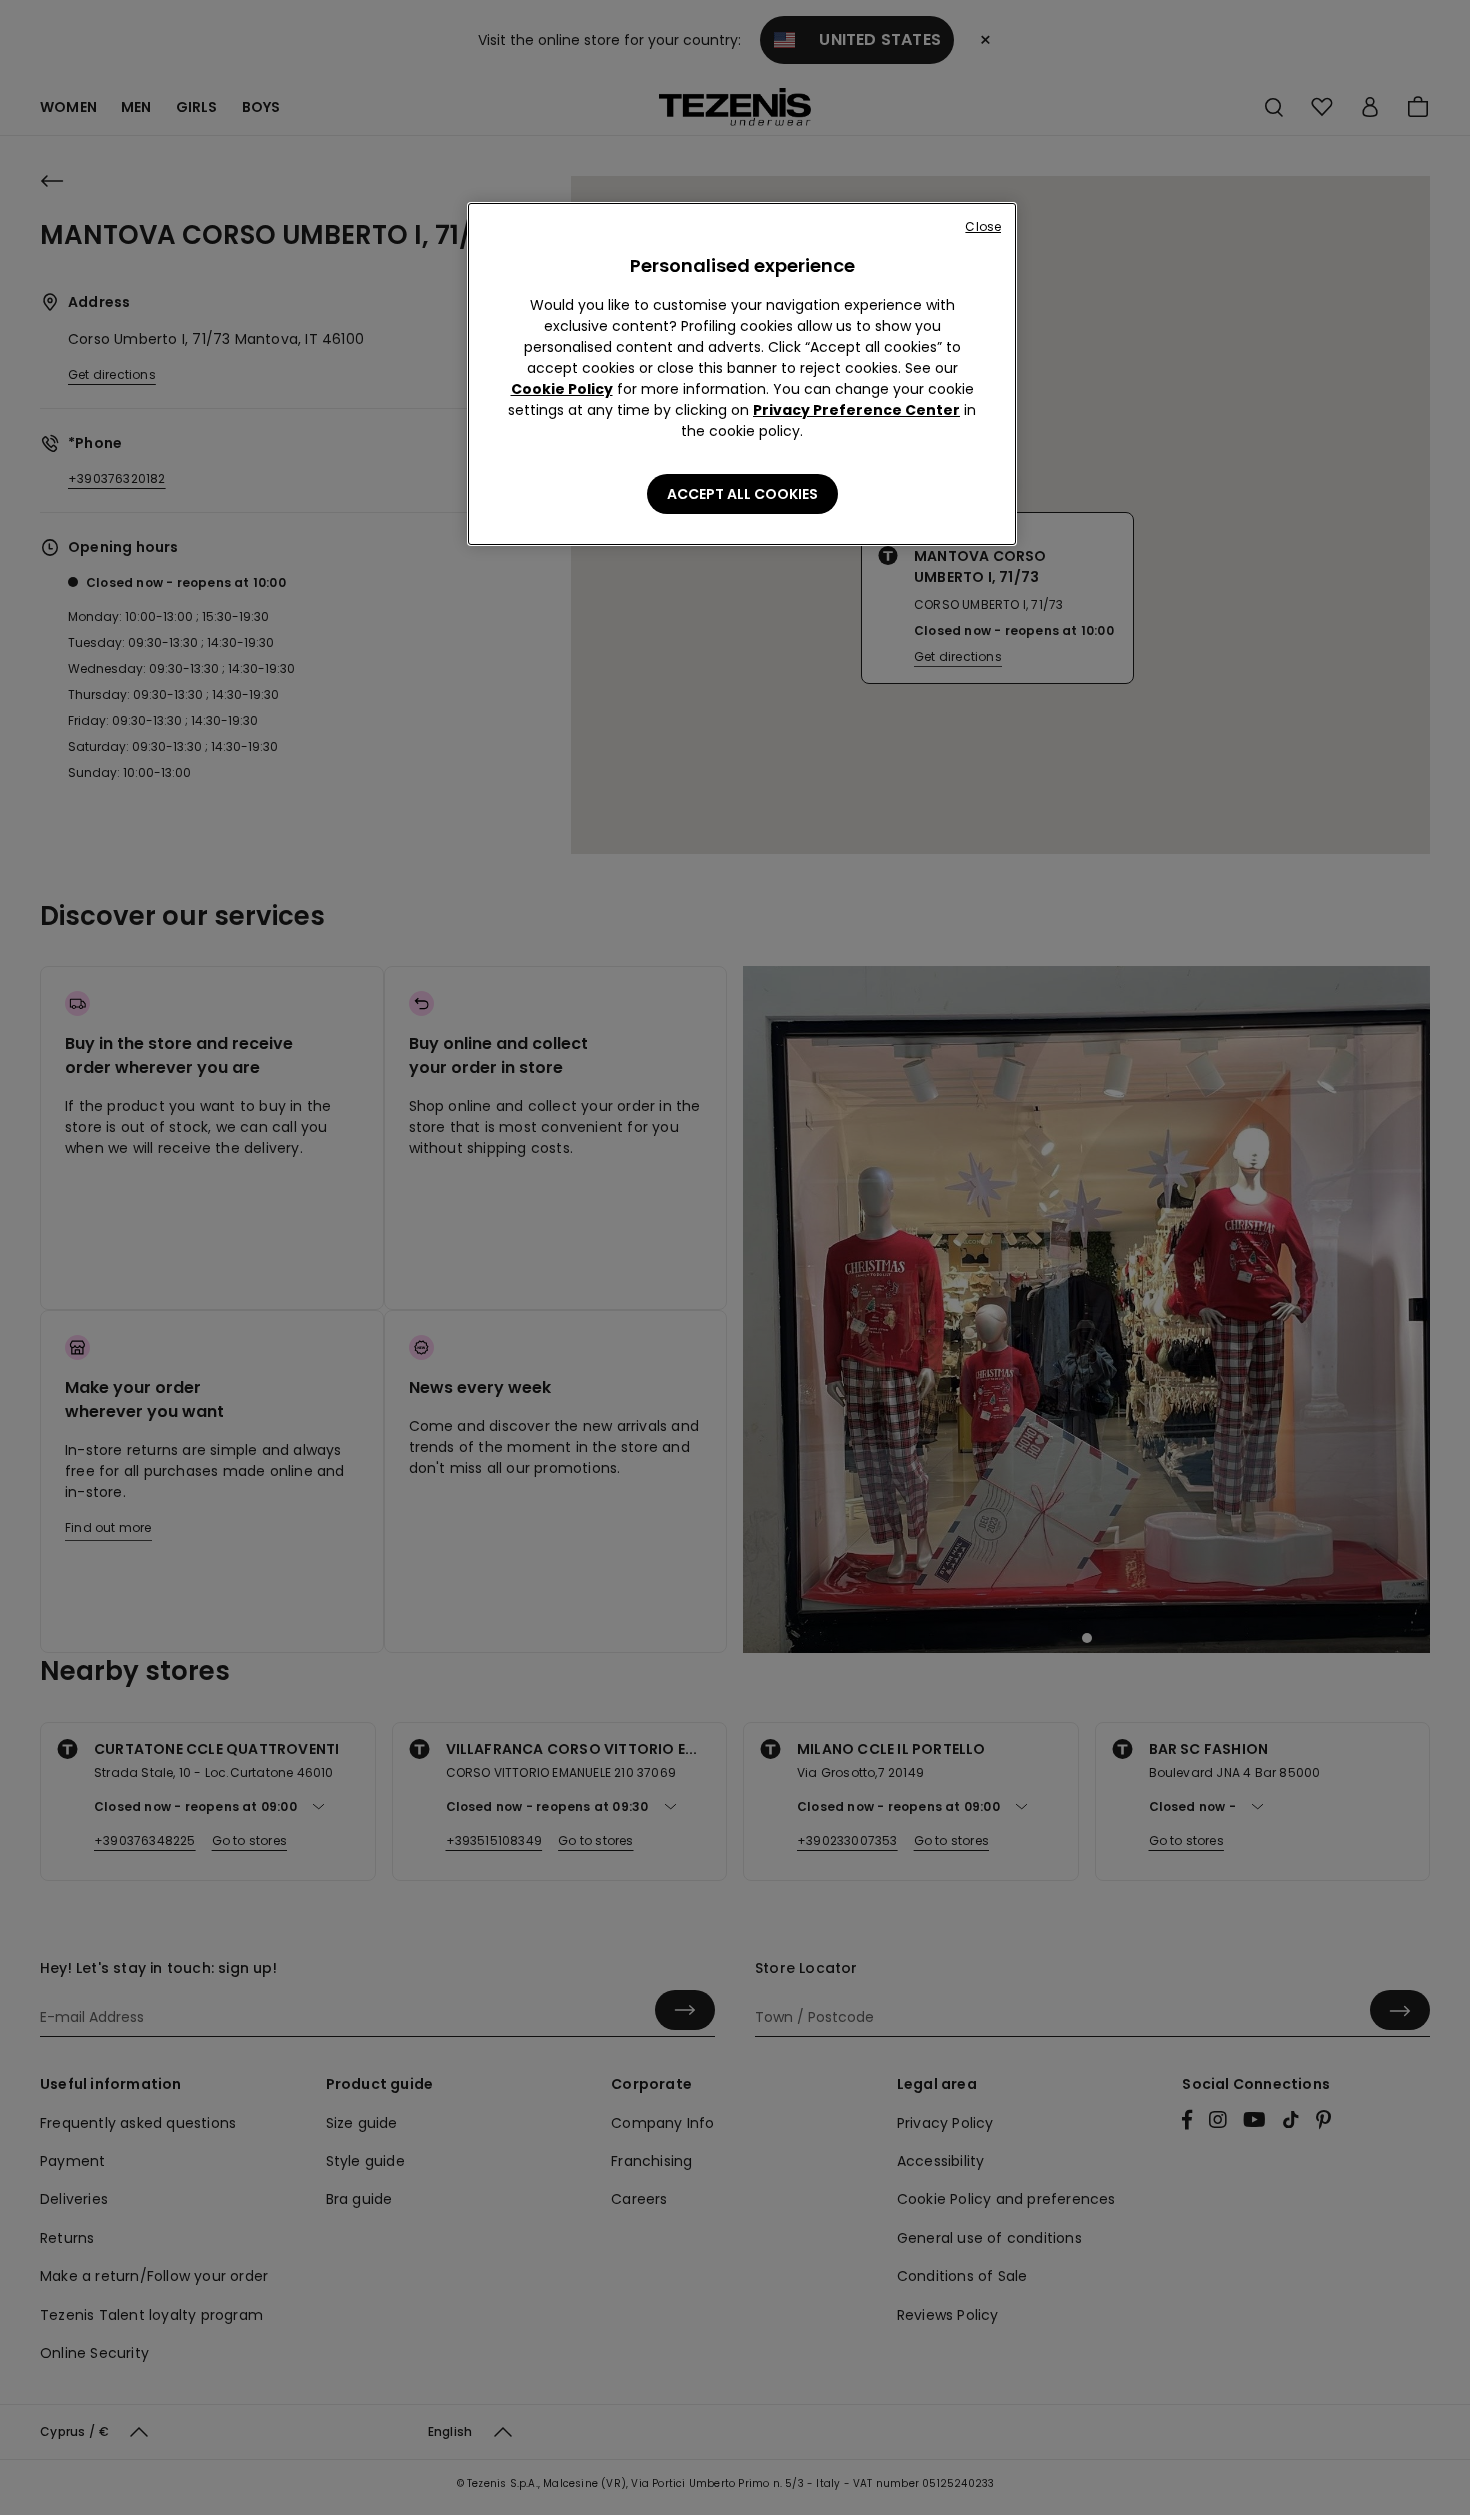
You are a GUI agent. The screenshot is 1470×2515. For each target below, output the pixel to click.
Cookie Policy (562, 389)
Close (983, 226)
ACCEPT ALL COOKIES (742, 494)
